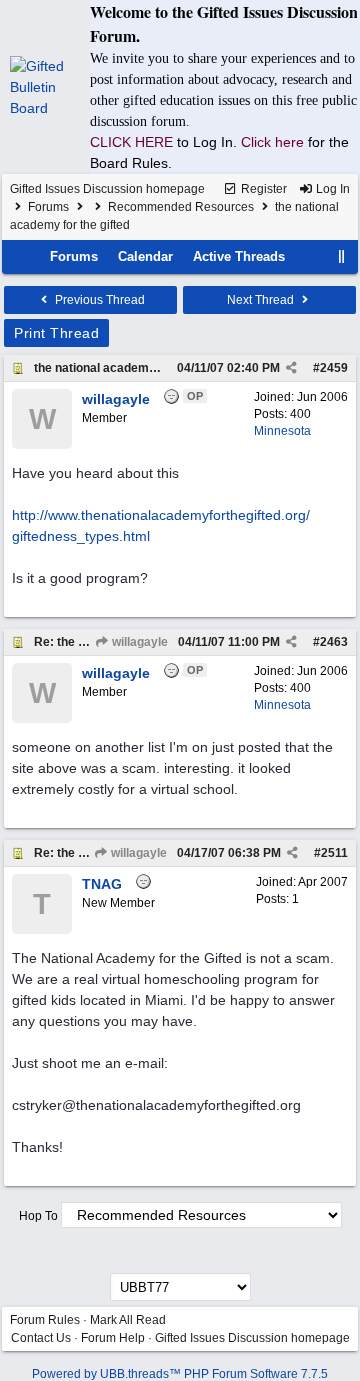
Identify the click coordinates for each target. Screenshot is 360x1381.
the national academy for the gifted (132, 368)
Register (262, 189)
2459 (334, 368)
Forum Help (113, 1338)
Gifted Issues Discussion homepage (107, 189)
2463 (334, 642)
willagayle (138, 642)
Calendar (145, 256)
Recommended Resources (181, 207)
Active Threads (239, 256)
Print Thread (56, 333)
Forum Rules (45, 1320)
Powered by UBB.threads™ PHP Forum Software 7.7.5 (180, 1374)
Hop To (38, 1216)
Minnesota (282, 431)
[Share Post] (291, 368)
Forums (48, 207)
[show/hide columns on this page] (342, 256)
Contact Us (41, 1338)
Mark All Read (128, 1320)
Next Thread (262, 300)
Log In (331, 189)
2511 (334, 853)
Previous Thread (98, 300)
